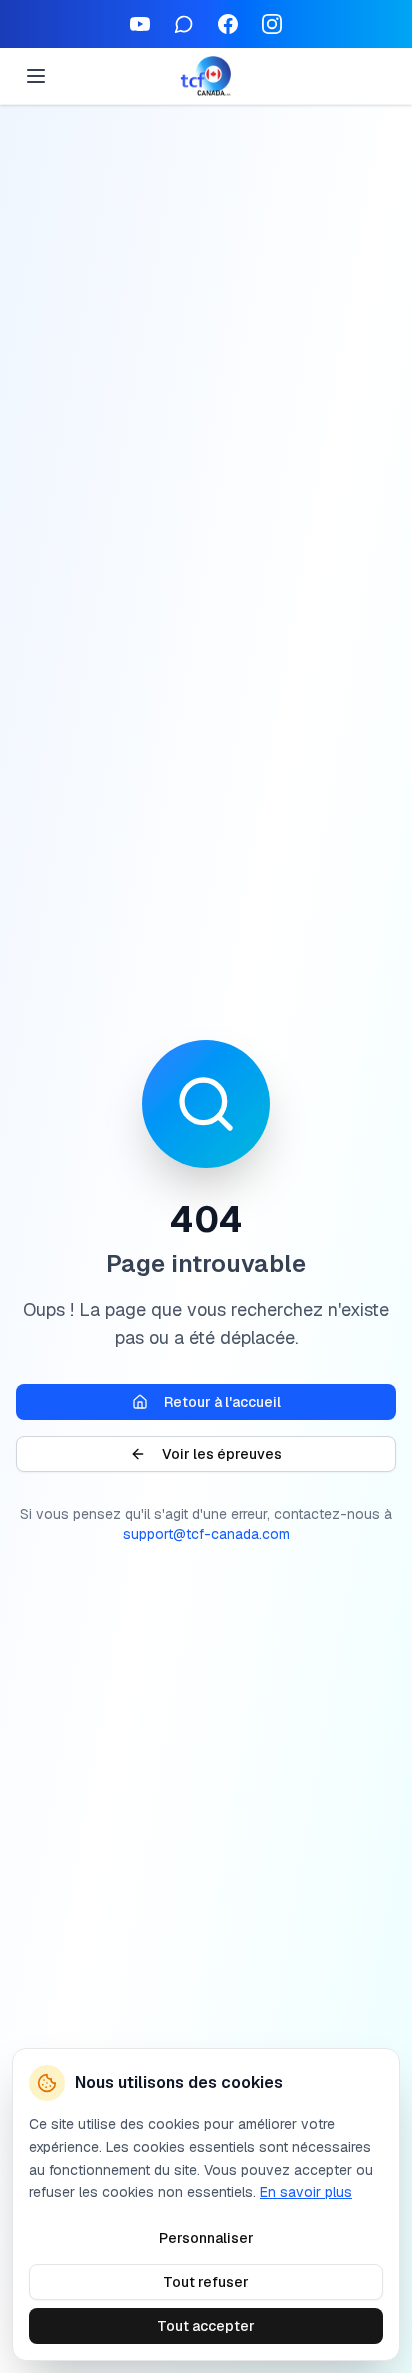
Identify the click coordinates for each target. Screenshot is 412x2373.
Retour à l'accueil (222, 1402)
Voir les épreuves (222, 1454)
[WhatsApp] (184, 24)
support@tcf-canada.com (206, 1534)
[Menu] (36, 76)
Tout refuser (206, 2282)
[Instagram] (272, 24)
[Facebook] (228, 24)
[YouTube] (140, 24)
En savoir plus (306, 2192)
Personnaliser (206, 2238)
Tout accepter (206, 2326)
